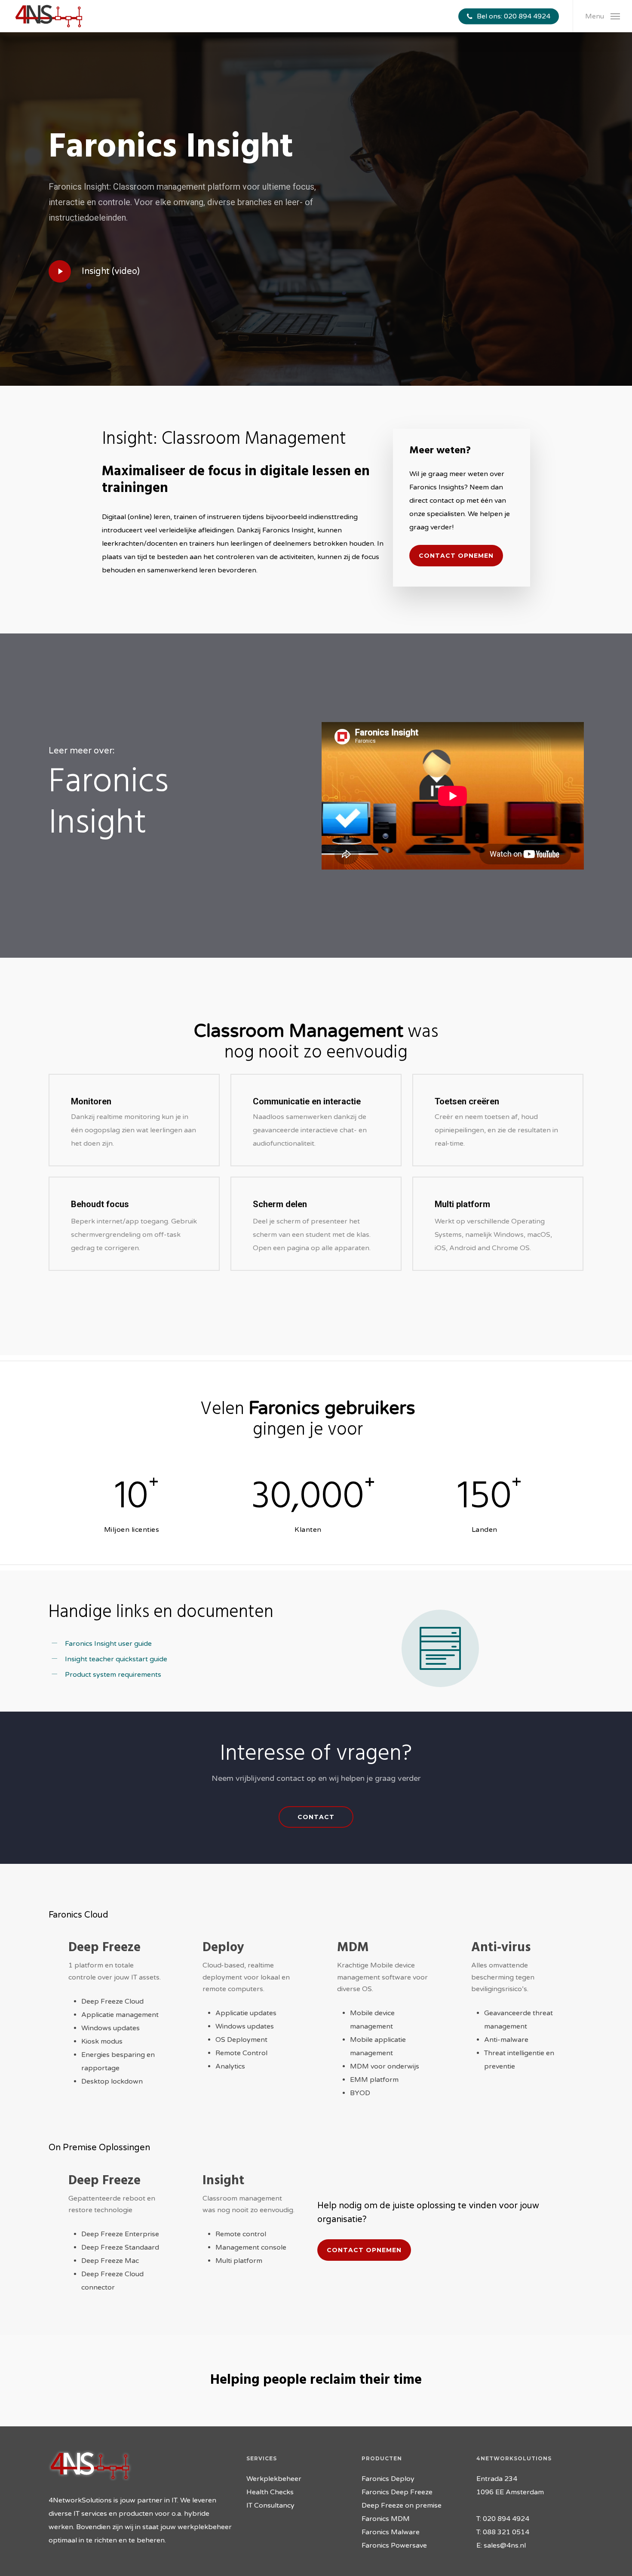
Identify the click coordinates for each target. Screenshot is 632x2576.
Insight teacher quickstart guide (116, 1659)
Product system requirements (113, 1675)
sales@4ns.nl (505, 2545)
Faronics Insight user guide (108, 1644)
